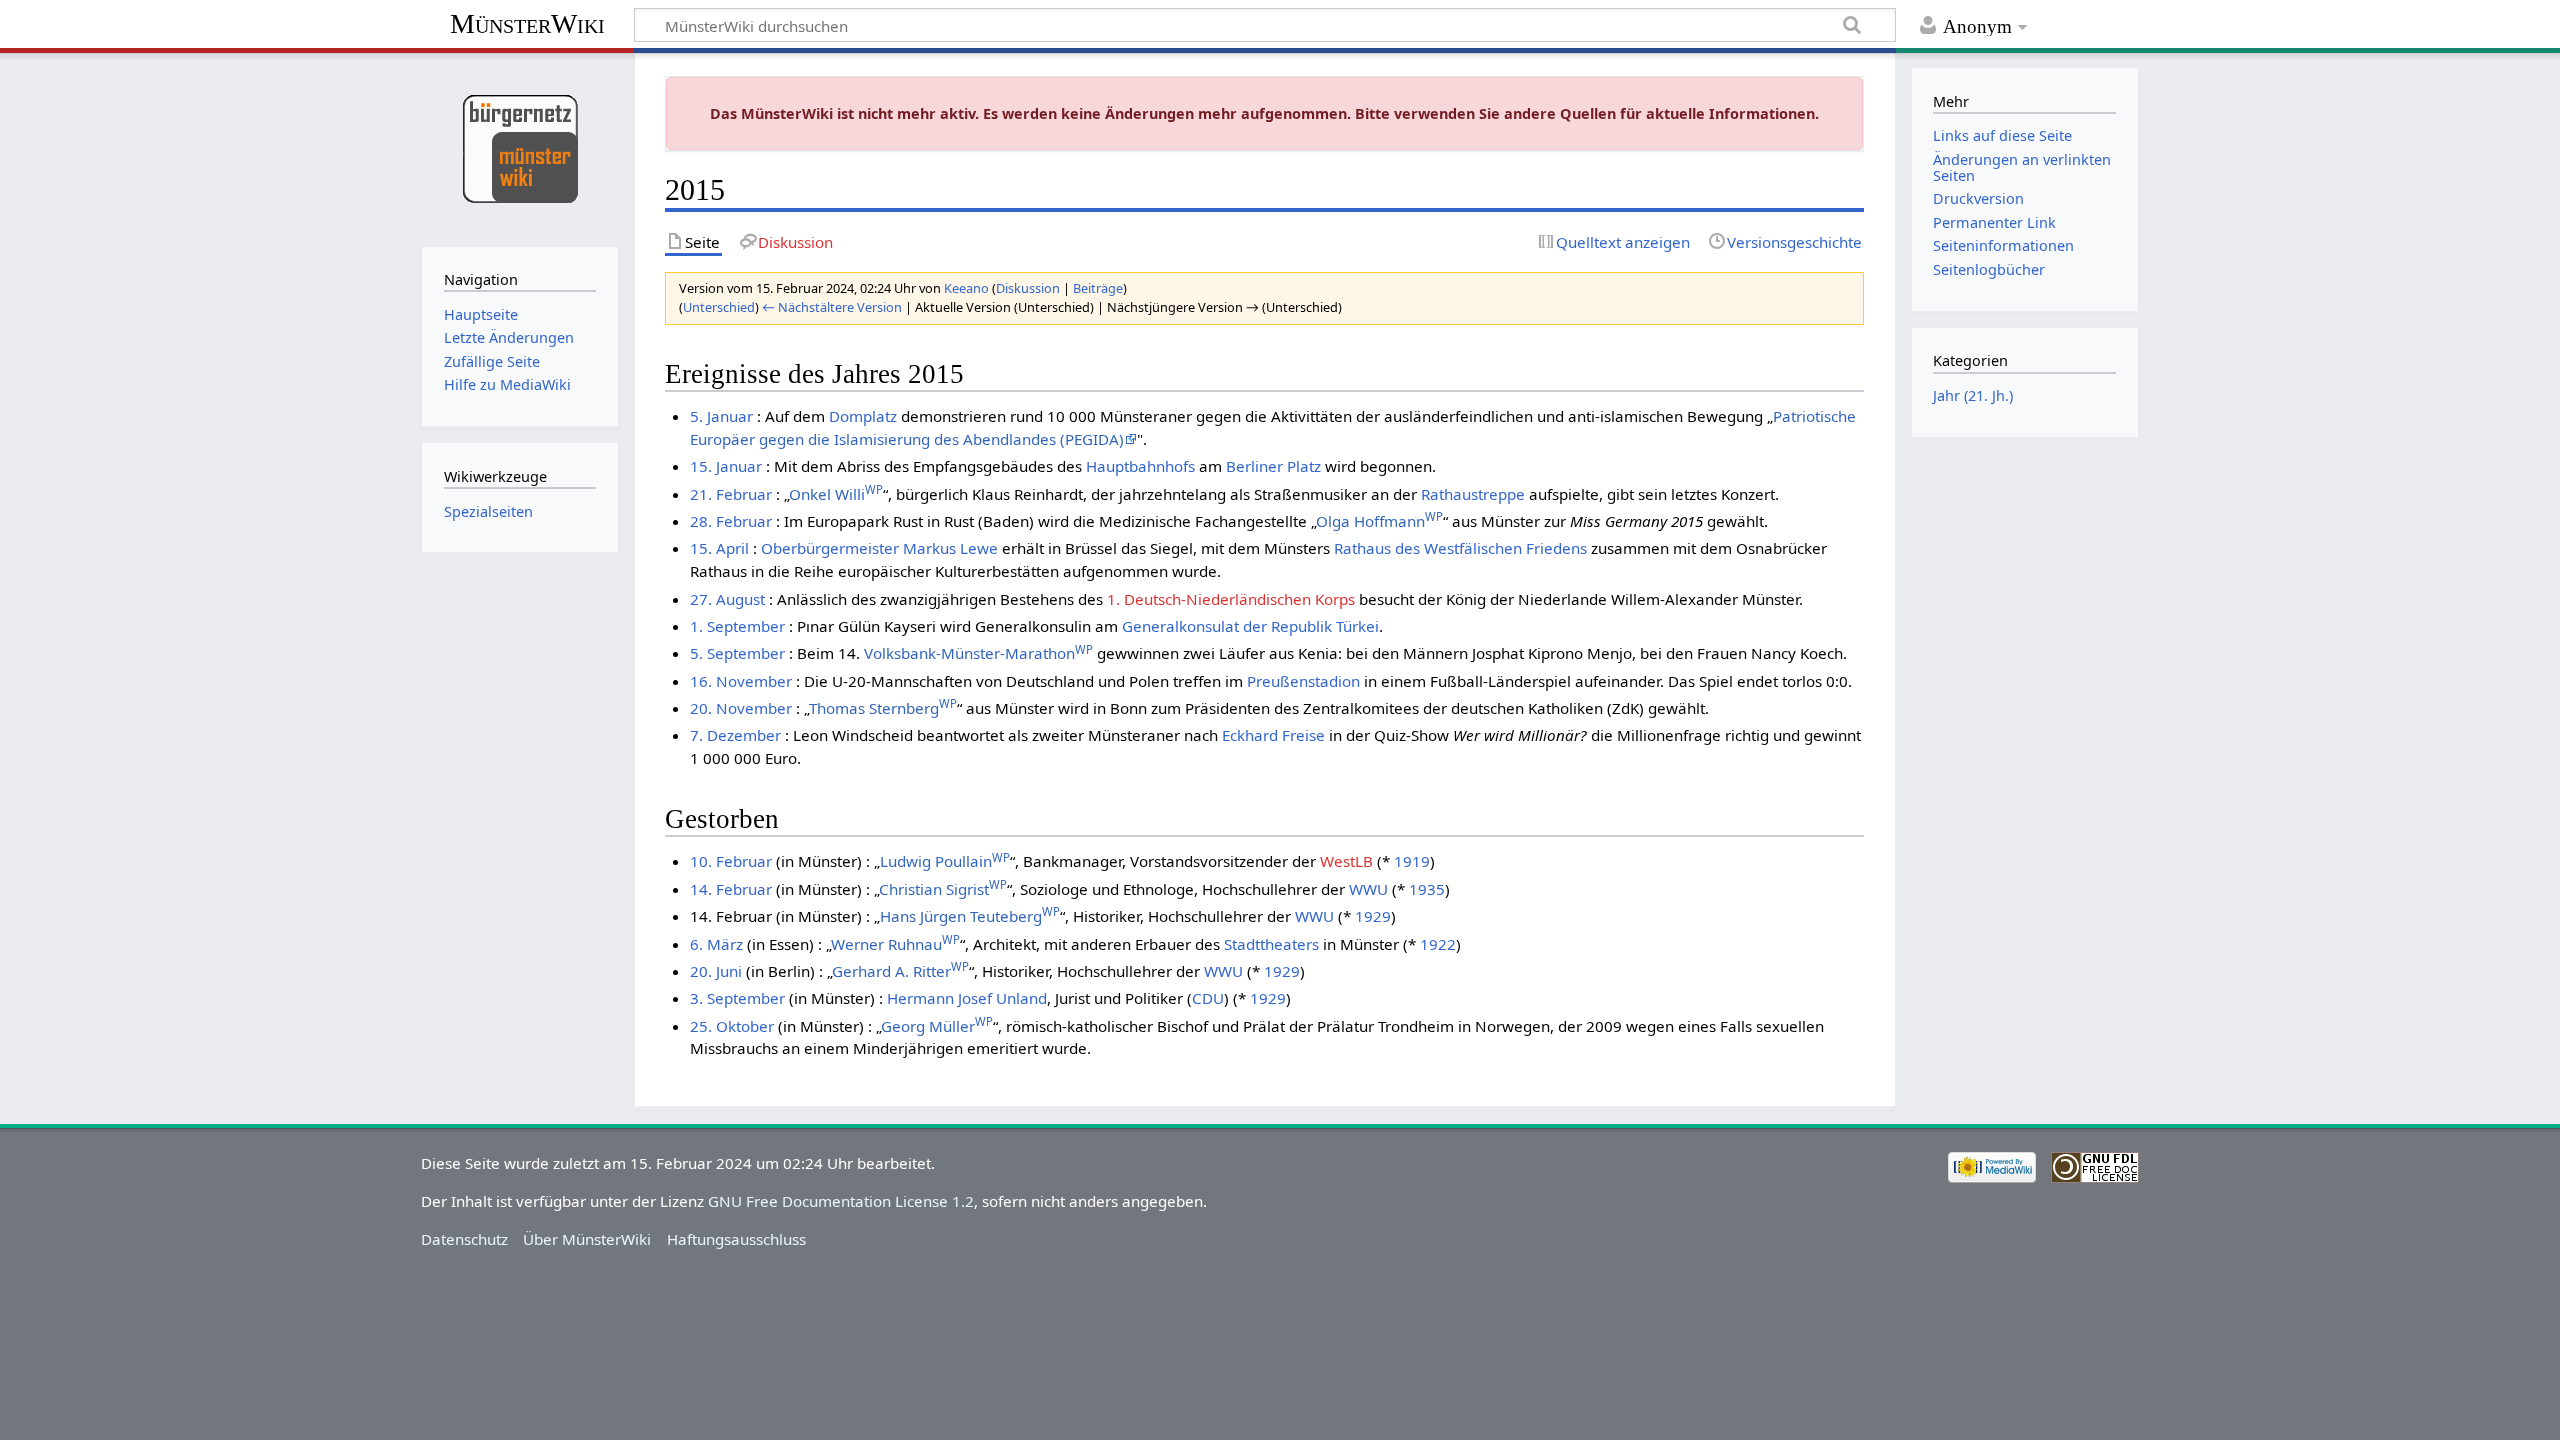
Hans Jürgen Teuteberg (970, 916)
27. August (727, 599)
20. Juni (716, 971)
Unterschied (719, 307)
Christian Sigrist (943, 889)
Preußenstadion (1303, 681)
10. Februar (731, 861)
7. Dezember (735, 735)
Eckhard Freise (1273, 735)
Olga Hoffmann (1379, 521)
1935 (1427, 889)
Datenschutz (464, 1239)
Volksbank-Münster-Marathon (978, 653)
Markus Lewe (950, 548)
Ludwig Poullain (945, 861)
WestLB (1346, 861)
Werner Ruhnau (895, 944)
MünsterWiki (527, 23)
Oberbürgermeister (830, 548)
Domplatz (863, 416)
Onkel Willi (836, 494)
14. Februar (731, 889)
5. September (737, 653)
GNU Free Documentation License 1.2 (841, 1201)
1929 (1373, 916)
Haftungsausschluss (736, 1239)
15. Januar (726, 466)
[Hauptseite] (519, 147)
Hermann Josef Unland (967, 998)
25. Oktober (732, 1026)
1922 (1438, 944)
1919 (1412, 861)
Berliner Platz (1273, 466)
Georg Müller (937, 1026)
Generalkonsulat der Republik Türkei (1250, 626)
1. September (737, 626)
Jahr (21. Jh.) (1973, 395)
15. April (719, 548)
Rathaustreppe (1473, 494)
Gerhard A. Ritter (900, 971)
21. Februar (731, 494)
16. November (741, 681)
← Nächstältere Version (832, 307)
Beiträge (1098, 288)
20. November (741, 708)
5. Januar (721, 416)
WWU (1368, 889)
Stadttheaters (1271, 944)
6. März (716, 944)
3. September (737, 998)
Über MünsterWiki (587, 1239)
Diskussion (1028, 288)
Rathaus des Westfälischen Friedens (1460, 548)
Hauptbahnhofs (1140, 466)
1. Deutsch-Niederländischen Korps (1231, 599)
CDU (1208, 998)
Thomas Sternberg (883, 708)
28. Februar (731, 521)
